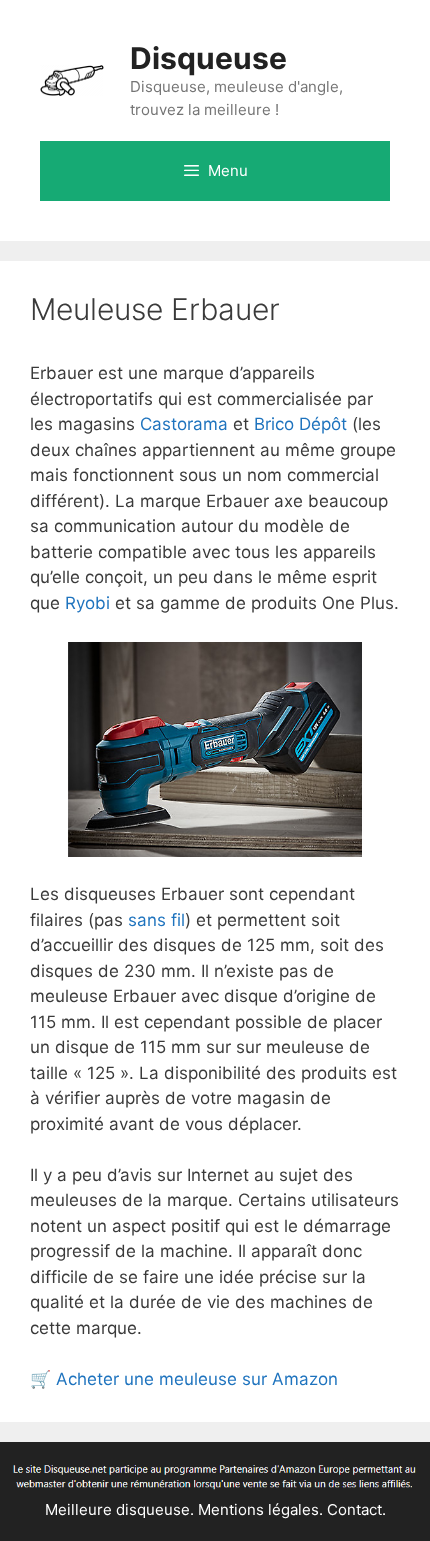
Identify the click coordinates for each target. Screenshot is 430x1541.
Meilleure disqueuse (117, 1509)
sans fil (156, 920)
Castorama (184, 424)
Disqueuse (208, 58)
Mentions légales (258, 1509)
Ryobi (87, 603)
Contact (354, 1509)
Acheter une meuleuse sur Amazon (197, 1379)
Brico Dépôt (300, 424)
